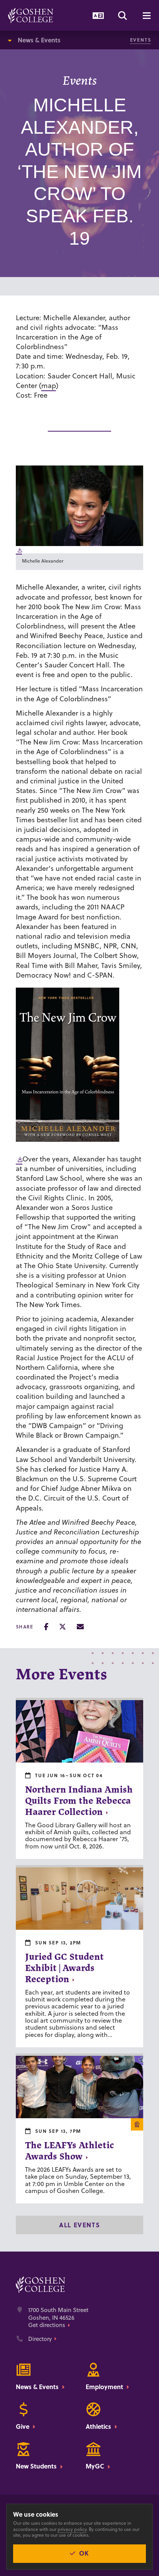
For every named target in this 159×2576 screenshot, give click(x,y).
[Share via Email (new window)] (80, 1627)
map (49, 386)
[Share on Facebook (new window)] (46, 1627)
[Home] (31, 15)
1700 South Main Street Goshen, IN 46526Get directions (58, 2318)
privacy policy (72, 2529)
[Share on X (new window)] (63, 1627)
